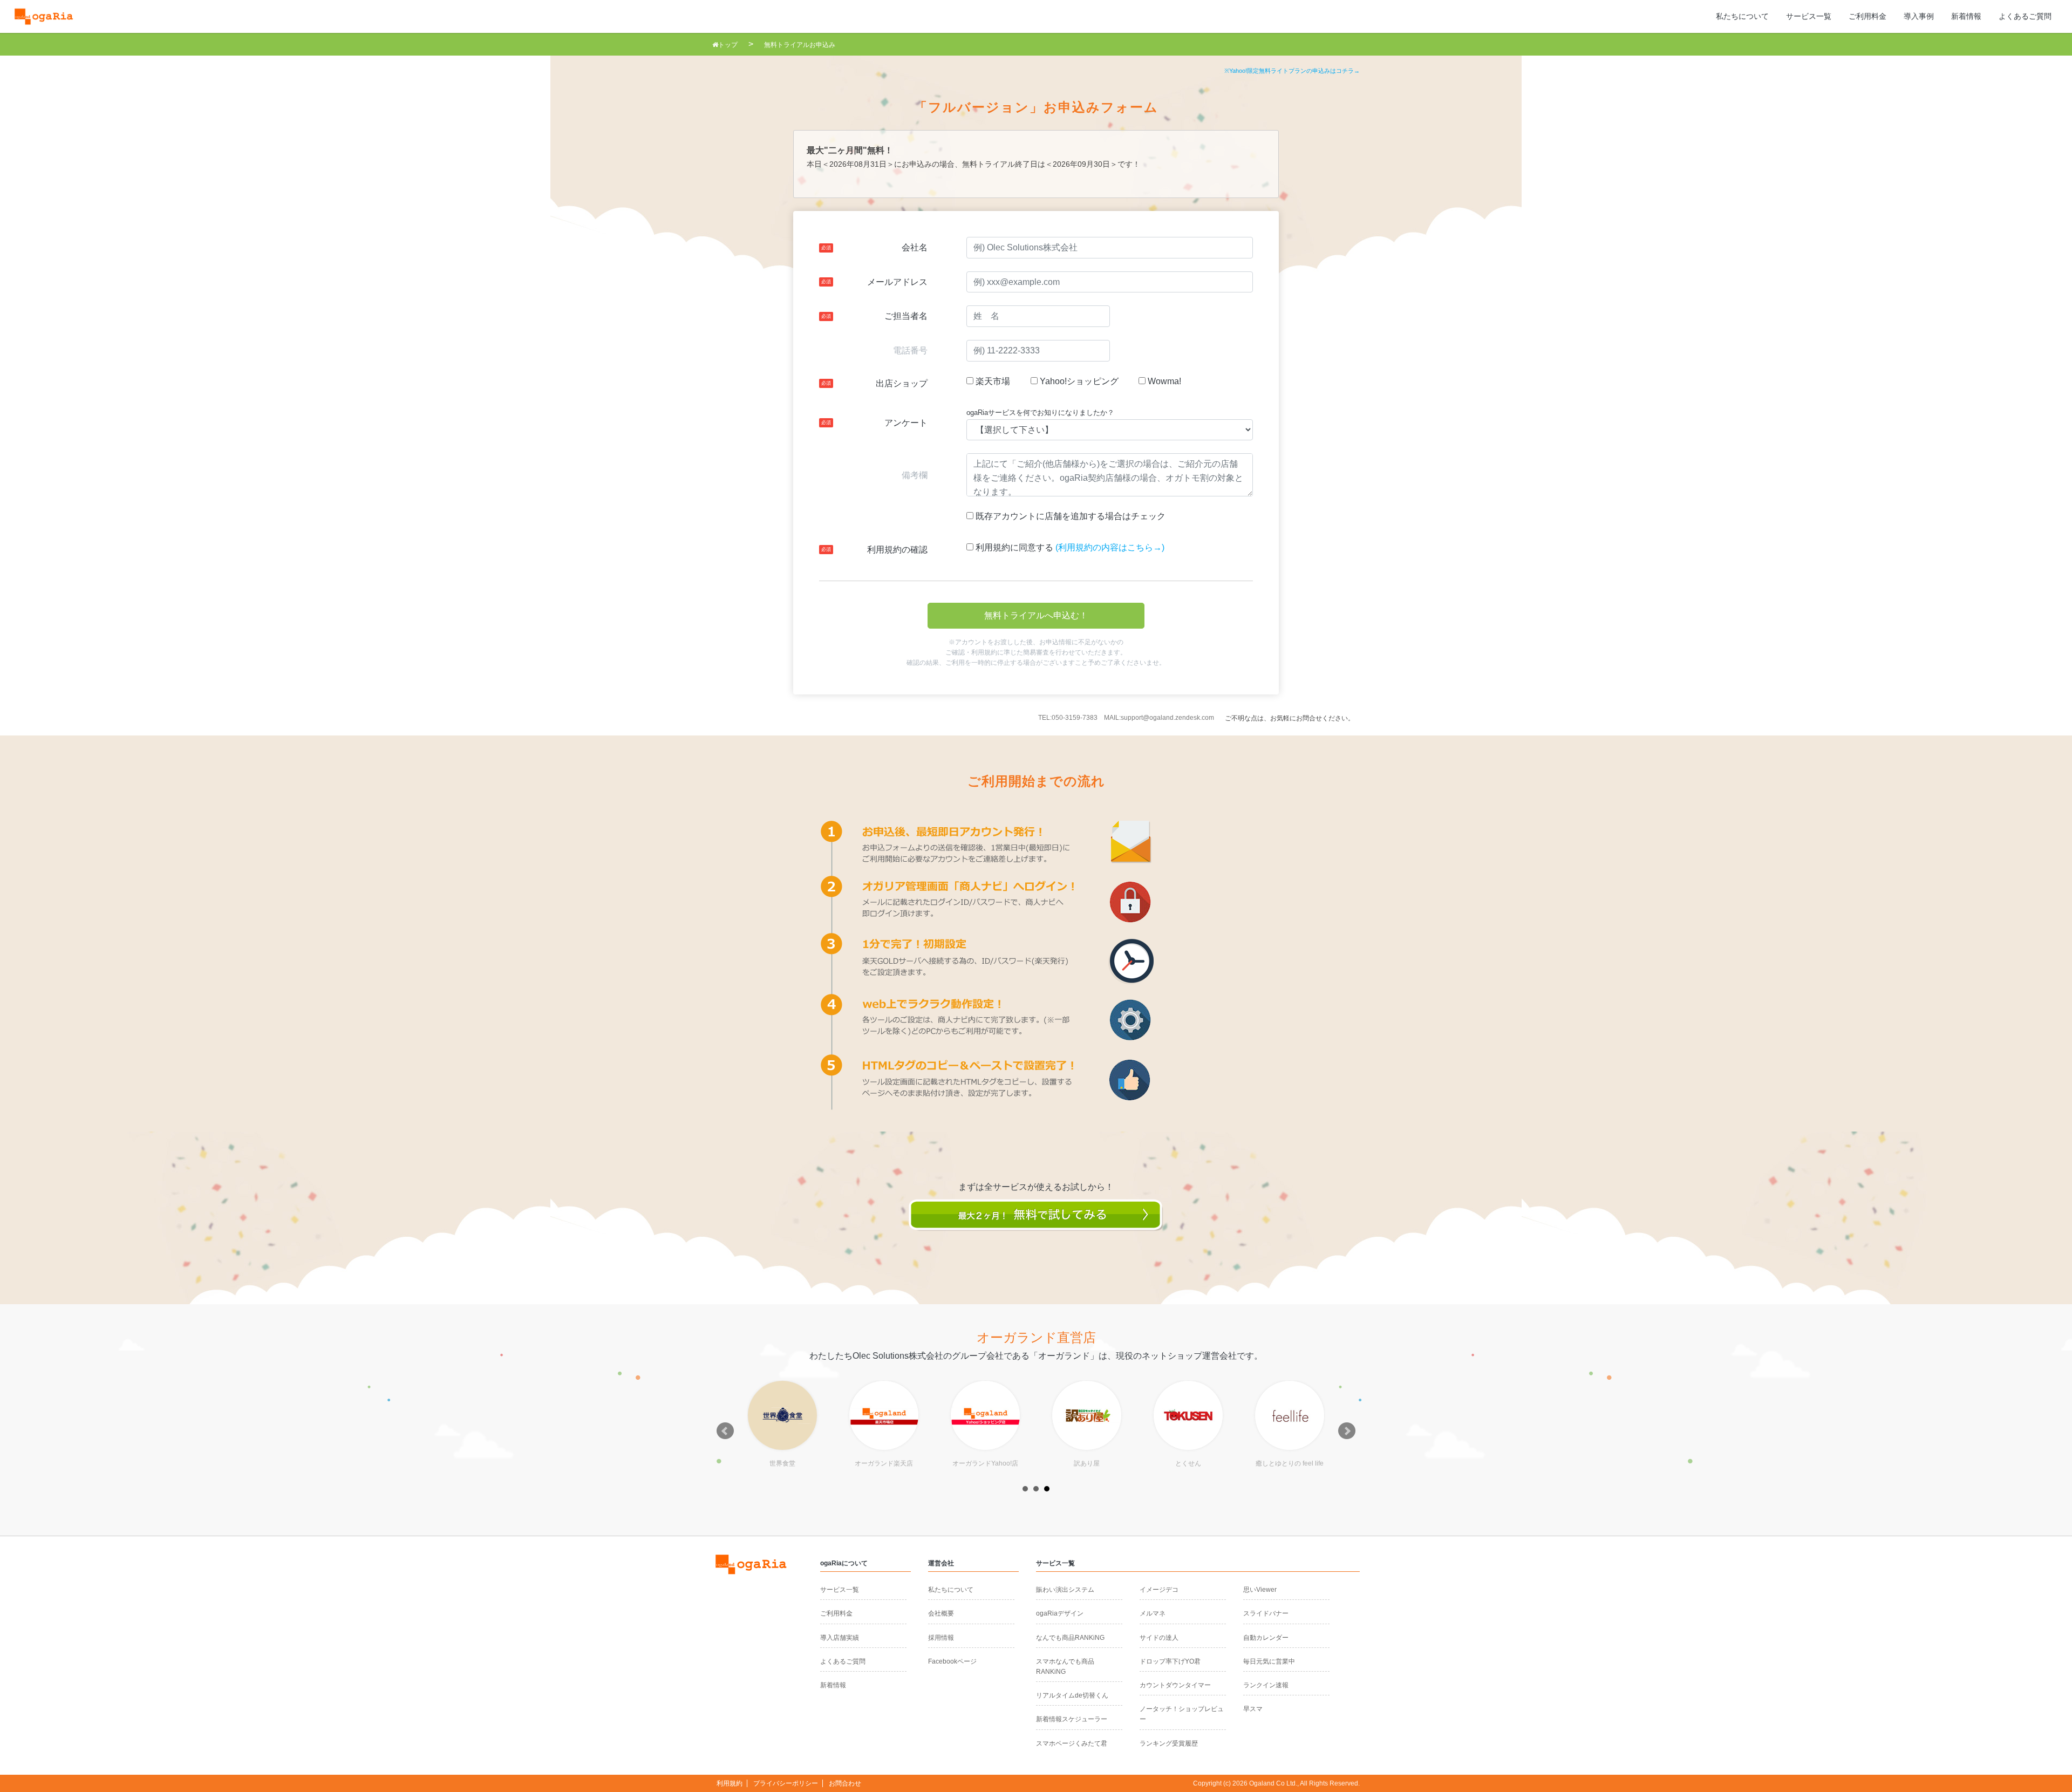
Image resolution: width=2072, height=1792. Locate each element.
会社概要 (941, 1613)
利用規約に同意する (1013, 547)
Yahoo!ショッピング (1078, 381)
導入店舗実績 (840, 1638)
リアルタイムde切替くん (1072, 1695)
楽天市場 (992, 381)
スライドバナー (1266, 1613)
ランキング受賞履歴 (1169, 1743)
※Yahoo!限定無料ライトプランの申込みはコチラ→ (1292, 71)
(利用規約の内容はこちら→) (1110, 547)
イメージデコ (1159, 1590)
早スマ (1253, 1709)
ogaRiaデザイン (1060, 1613)
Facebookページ (952, 1661)
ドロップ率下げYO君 (1170, 1661)
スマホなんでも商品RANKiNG (1065, 1667)
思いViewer (1260, 1590)
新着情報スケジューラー (1072, 1719)
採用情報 (941, 1638)
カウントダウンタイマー (1175, 1685)
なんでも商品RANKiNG (1070, 1638)
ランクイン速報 (1266, 1685)
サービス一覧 (1809, 16)
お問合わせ (845, 1783)
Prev (725, 1431)
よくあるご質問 (2025, 16)
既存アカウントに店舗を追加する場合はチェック (1069, 516)
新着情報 (1966, 16)
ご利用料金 (1867, 16)
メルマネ (1153, 1613)
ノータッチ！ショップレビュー (1182, 1714)
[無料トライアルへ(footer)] (1036, 1225)
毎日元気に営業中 (1269, 1661)
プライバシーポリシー (786, 1783)
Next (1347, 1431)
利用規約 (730, 1783)
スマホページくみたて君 (1072, 1743)
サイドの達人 (1159, 1638)
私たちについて (1742, 16)
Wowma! (1163, 381)
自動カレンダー (1266, 1638)
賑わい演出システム (1065, 1590)
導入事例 (1919, 16)
